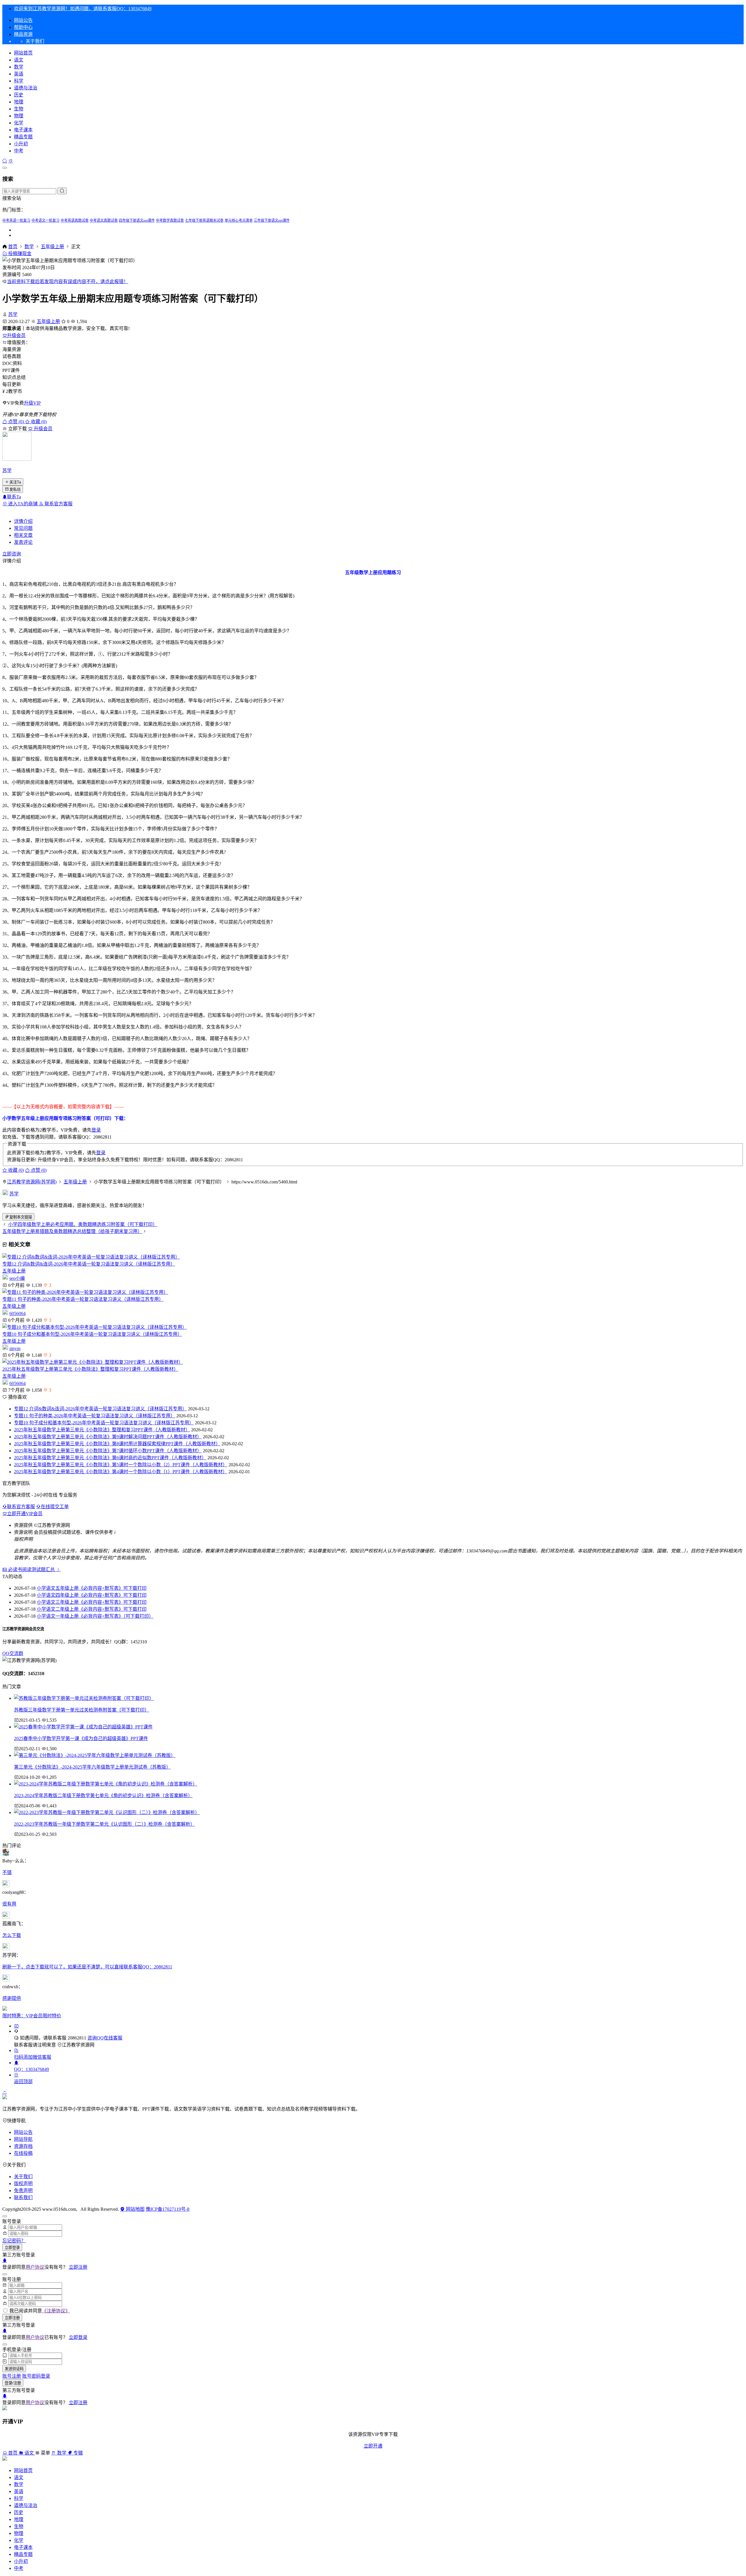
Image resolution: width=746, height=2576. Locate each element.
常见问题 (23, 528)
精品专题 (23, 137)
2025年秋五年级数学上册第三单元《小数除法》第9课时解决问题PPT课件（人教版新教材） (108, 1437)
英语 (19, 74)
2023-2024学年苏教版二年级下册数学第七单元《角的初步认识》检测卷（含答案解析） (103, 1796)
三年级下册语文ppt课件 (272, 220)
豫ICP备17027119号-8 (168, 2209)
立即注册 (78, 2267)
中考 (19, 151)
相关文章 (23, 535)
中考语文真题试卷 (104, 220)
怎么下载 (12, 1935)
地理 (19, 102)
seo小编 (17, 1278)
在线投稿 (23, 2153)
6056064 (17, 1313)
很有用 (9, 1904)
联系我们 (23, 2197)
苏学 (13, 314)
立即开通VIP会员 (25, 1514)
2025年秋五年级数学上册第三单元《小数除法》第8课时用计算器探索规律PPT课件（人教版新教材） (117, 1444)
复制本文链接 (21, 1217)
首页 (13, 247)
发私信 (15, 489)
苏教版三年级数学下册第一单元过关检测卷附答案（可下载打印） (82, 1710)
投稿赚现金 (19, 254)
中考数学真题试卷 (170, 220)
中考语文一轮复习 (45, 220)
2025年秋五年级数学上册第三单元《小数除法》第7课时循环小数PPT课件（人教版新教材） (108, 1451)
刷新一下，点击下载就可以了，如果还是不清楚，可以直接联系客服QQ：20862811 (87, 1967)
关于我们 (23, 2177)
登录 (96, 1130)
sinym (15, 1348)
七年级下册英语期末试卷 (204, 220)
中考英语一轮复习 (16, 220)
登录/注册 (13, 2383)
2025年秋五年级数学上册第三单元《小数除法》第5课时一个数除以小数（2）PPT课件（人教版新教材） (121, 1465)
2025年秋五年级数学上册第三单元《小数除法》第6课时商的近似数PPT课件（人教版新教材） (110, 1458)
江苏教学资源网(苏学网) (32, 1182)
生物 (19, 109)
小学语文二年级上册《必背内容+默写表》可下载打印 (92, 1609)
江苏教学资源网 (78, 2045)
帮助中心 (23, 27)
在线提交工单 (55, 1507)
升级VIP (32, 403)
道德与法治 (26, 88)
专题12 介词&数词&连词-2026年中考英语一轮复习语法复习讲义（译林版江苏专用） (89, 1264)
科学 (19, 81)
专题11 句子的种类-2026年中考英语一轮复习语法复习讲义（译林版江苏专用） (83, 1299)
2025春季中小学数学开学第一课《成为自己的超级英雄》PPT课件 (81, 1738)
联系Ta (14, 497)
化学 (19, 123)
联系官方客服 (58, 504)
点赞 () (16, 422)
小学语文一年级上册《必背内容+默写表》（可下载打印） (95, 1616)
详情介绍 (23, 521)
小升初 (21, 144)
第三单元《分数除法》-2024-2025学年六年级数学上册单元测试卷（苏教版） (92, 1767)
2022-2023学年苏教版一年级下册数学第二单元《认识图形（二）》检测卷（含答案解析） (104, 1824)
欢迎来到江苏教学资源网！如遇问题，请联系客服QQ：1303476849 (83, 9)
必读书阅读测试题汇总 (31, 1570)
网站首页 (23, 53)
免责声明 (23, 2191)
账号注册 (12, 2376)
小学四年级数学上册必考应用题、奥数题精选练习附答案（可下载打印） (83, 1224)
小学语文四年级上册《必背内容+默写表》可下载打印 (92, 1595)
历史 (19, 95)
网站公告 (23, 20)
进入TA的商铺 (23, 504)
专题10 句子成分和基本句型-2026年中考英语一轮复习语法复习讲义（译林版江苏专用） (92, 1334)
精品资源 (23, 34)
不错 (7, 1872)
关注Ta (15, 482)
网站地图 (135, 2209)
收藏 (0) (38, 422)
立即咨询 (12, 554)
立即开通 (373, 2446)
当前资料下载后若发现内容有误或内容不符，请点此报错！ (68, 282)
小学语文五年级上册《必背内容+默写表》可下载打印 (92, 1588)
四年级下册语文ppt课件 (137, 220)
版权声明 (23, 2184)
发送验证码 (14, 2369)
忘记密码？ (14, 2241)
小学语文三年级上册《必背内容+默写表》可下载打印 (92, 1602)
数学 (19, 67)
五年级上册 (52, 247)
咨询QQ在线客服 (105, 2038)
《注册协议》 (56, 2311)
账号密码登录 (36, 2376)
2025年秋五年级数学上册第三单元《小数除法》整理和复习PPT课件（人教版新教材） (90, 1369)
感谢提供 (12, 1998)
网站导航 (23, 2139)
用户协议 (35, 2267)
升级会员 (16, 335)
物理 (19, 116)
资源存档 (23, 2146)
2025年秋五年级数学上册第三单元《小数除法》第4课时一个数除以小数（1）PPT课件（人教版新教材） (121, 1472)
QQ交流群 (13, 1653)
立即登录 (12, 2248)
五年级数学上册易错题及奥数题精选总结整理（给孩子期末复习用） (72, 1231)
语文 (19, 60)
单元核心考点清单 (239, 220)
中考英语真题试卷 (75, 220)
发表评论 (23, 542)
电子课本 (23, 130)
